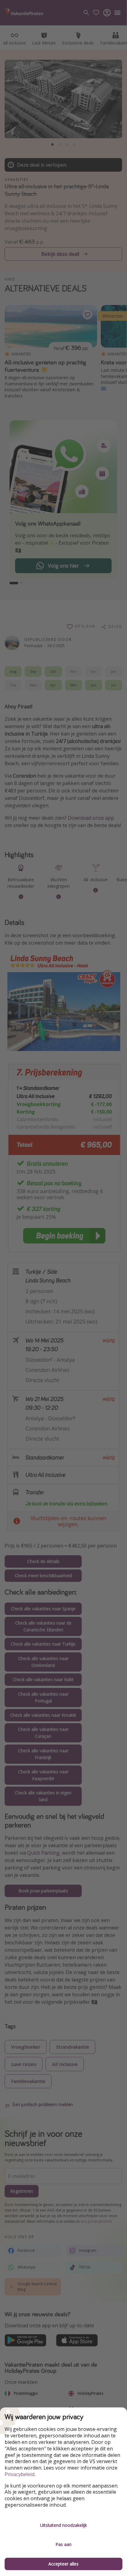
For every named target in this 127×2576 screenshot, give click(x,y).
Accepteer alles (63, 2564)
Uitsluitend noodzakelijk (63, 2525)
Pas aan (63, 2544)
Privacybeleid (20, 2474)
